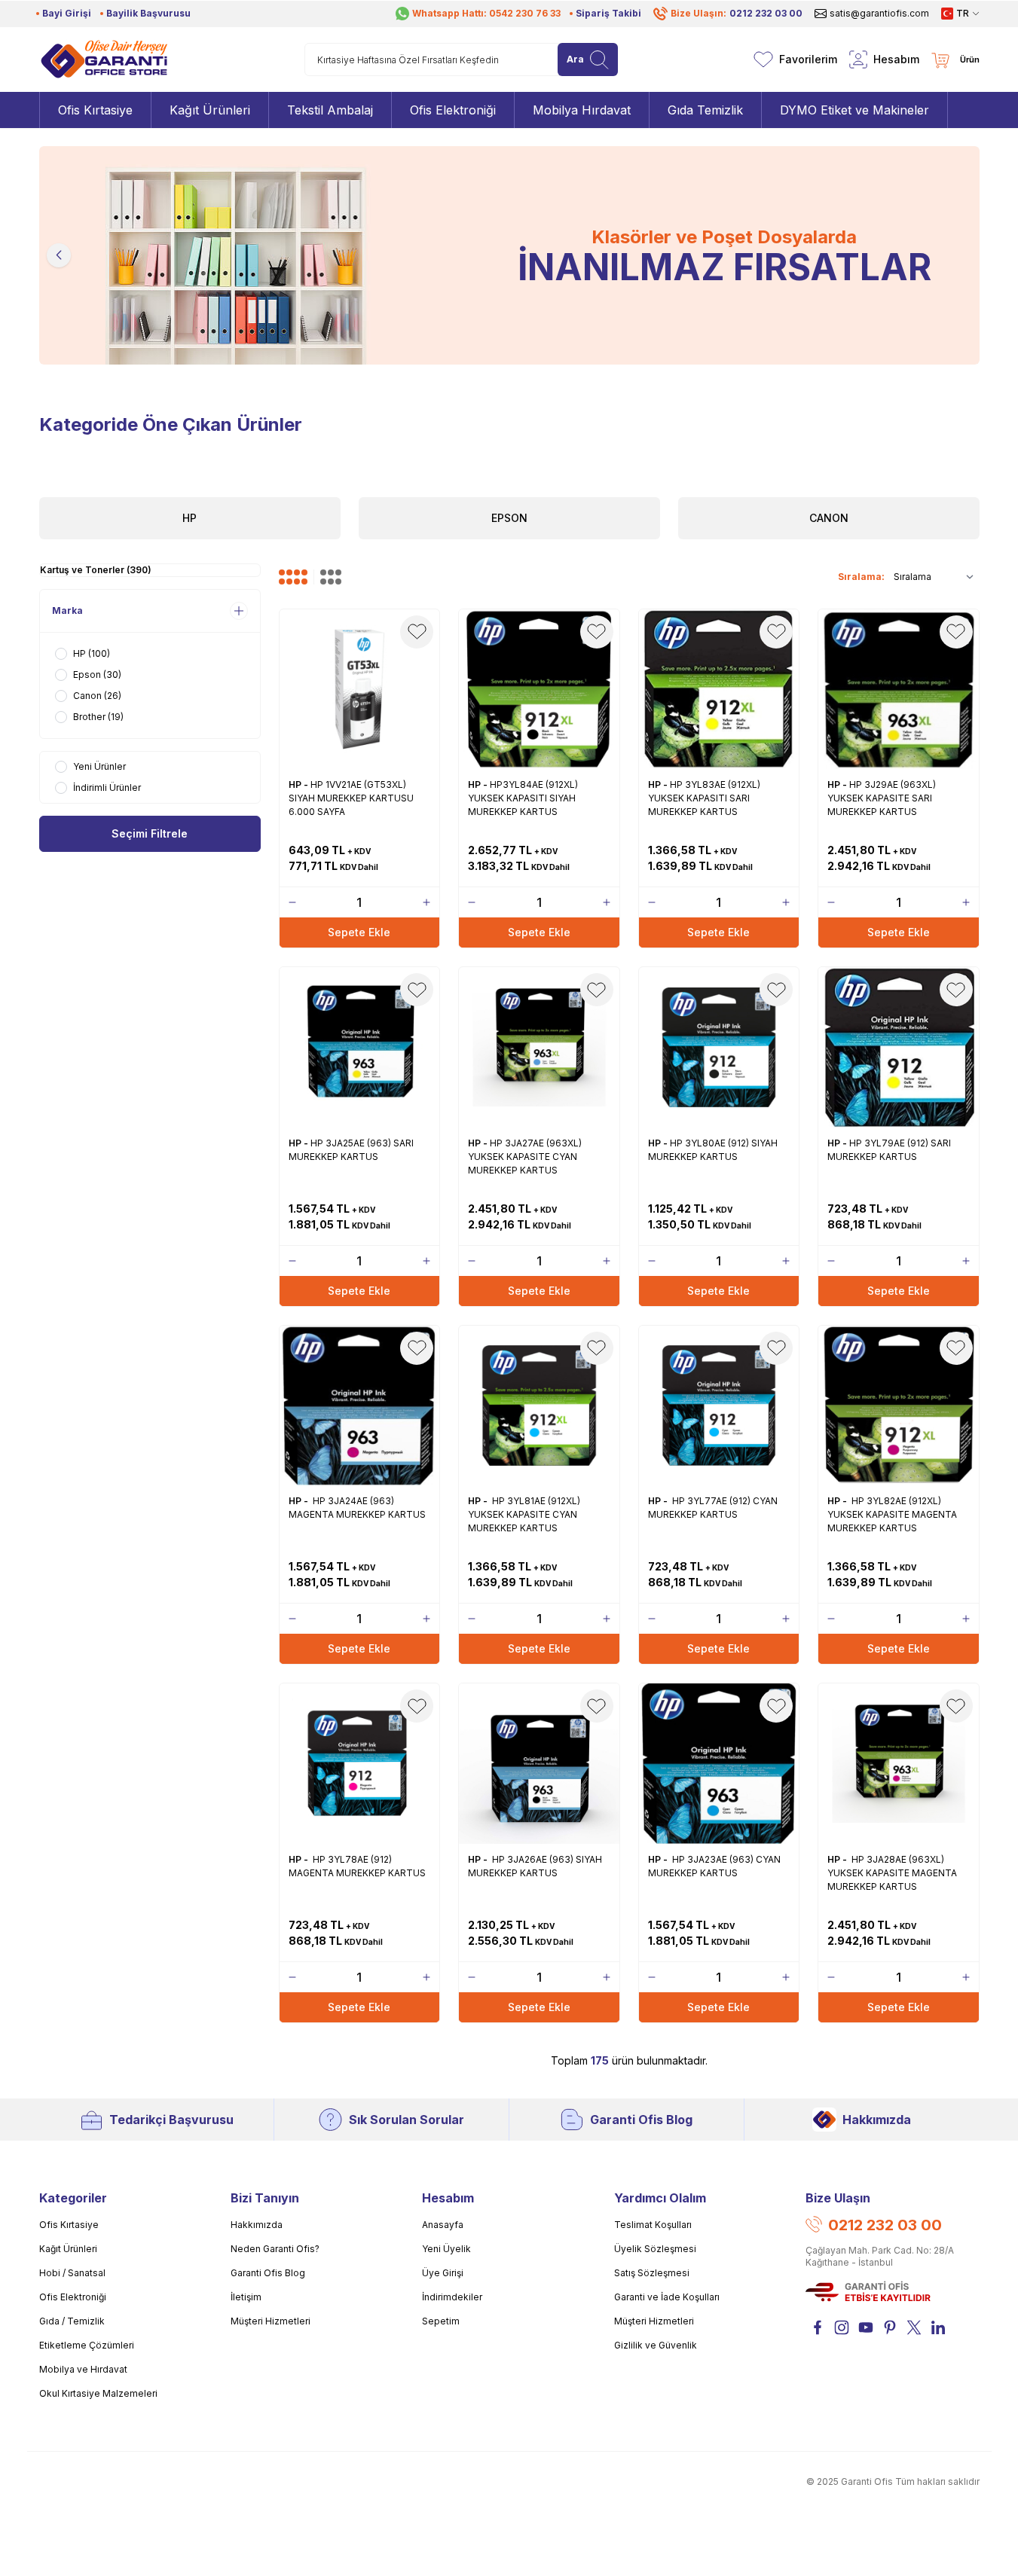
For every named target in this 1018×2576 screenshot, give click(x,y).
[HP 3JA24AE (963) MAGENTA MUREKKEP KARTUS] (360, 1406)
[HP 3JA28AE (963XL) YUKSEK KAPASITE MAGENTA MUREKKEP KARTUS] (899, 1764)
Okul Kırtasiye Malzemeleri (98, 2393)
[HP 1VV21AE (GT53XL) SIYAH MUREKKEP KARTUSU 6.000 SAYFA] (360, 690)
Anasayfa (443, 2225)
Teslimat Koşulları (653, 2225)
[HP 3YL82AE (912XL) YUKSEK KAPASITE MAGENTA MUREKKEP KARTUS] (899, 1406)
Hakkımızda (877, 2120)
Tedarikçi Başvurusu (171, 2120)
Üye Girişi (443, 2273)
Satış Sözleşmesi (652, 2273)
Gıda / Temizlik (72, 2321)
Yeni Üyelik (446, 2249)
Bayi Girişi (67, 13)
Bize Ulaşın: (737, 13)
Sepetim (441, 2321)
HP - (300, 784)
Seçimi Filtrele (150, 833)
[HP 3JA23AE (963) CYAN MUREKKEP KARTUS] (719, 1764)
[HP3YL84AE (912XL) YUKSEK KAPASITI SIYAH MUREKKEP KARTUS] (539, 690)
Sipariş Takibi (608, 13)
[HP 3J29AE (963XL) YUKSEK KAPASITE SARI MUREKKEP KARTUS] (899, 690)
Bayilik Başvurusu (148, 13)
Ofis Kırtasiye (69, 2225)
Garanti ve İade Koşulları (667, 2297)
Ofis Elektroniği (73, 2297)
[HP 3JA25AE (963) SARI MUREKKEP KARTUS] (360, 1047)
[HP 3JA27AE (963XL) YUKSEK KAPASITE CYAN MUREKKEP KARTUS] (539, 1047)
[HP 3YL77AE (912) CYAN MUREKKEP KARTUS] (719, 1406)
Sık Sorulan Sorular (407, 2120)
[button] (59, 255)
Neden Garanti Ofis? (275, 2249)
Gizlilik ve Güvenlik (656, 2345)
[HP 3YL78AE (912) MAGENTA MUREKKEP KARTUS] (360, 1764)
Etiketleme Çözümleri (87, 2345)
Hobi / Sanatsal (72, 2273)
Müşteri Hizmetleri (271, 2321)
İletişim (246, 2297)
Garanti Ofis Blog (641, 2120)
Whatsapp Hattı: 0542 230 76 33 (486, 13)
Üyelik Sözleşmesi (655, 2249)
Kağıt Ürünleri (68, 2249)
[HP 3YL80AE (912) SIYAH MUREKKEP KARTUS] (719, 1047)
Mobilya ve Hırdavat (83, 2369)
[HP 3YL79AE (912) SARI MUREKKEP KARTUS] (899, 1047)
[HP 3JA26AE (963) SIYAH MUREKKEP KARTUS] (539, 1764)
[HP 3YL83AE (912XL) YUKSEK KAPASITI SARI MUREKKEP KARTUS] (719, 690)
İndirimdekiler (452, 2297)
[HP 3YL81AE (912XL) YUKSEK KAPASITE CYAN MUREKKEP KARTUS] (539, 1406)
